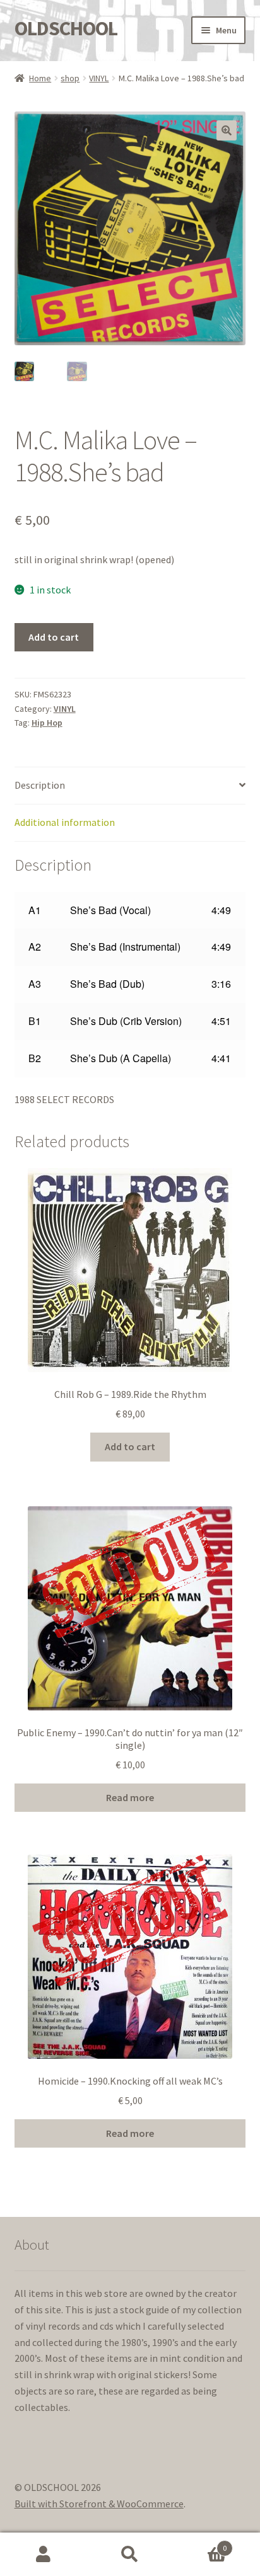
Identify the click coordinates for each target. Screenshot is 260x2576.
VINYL (99, 78)
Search (130, 2555)
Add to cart (54, 637)
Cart (200, 2544)
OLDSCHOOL (66, 28)
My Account (43, 2555)
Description (40, 785)
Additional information (65, 822)
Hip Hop (47, 723)
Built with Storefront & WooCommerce (99, 2504)
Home (40, 78)
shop (70, 78)
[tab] (130, 786)
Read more (130, 1797)
